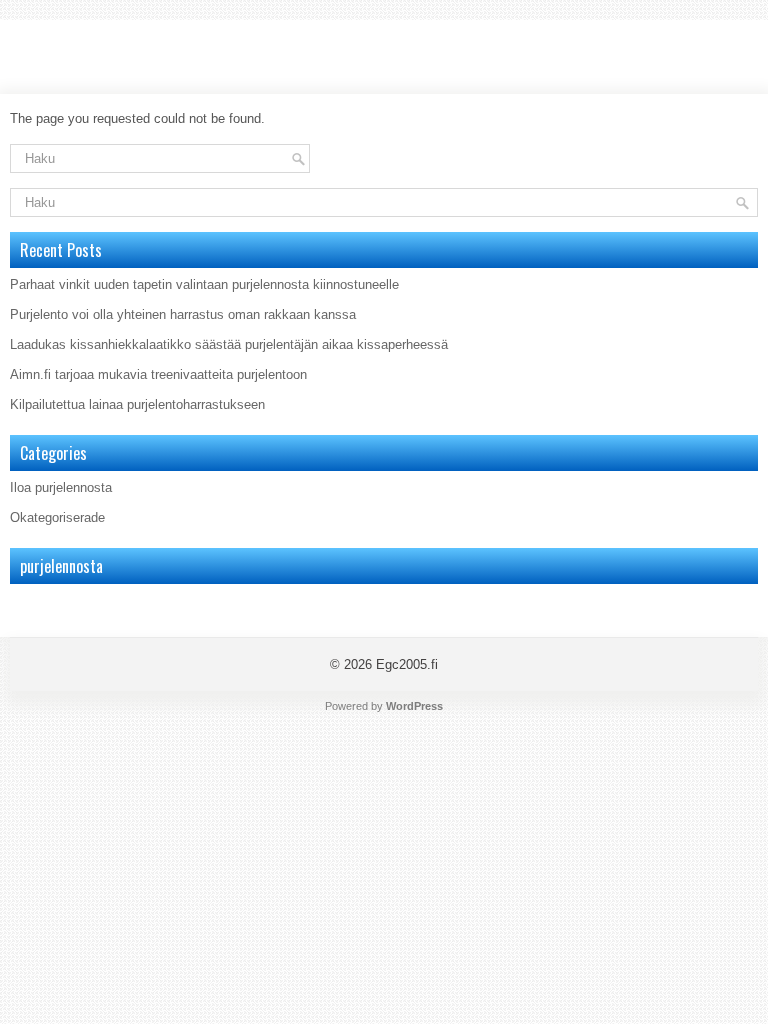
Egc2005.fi (407, 664)
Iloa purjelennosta (61, 487)
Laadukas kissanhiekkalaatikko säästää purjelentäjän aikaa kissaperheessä (229, 344)
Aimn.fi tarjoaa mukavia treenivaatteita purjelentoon (158, 374)
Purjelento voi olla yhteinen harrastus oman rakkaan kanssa (183, 314)
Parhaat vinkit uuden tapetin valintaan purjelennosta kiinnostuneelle (204, 284)
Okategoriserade (57, 517)
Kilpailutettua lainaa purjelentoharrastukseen (137, 404)
